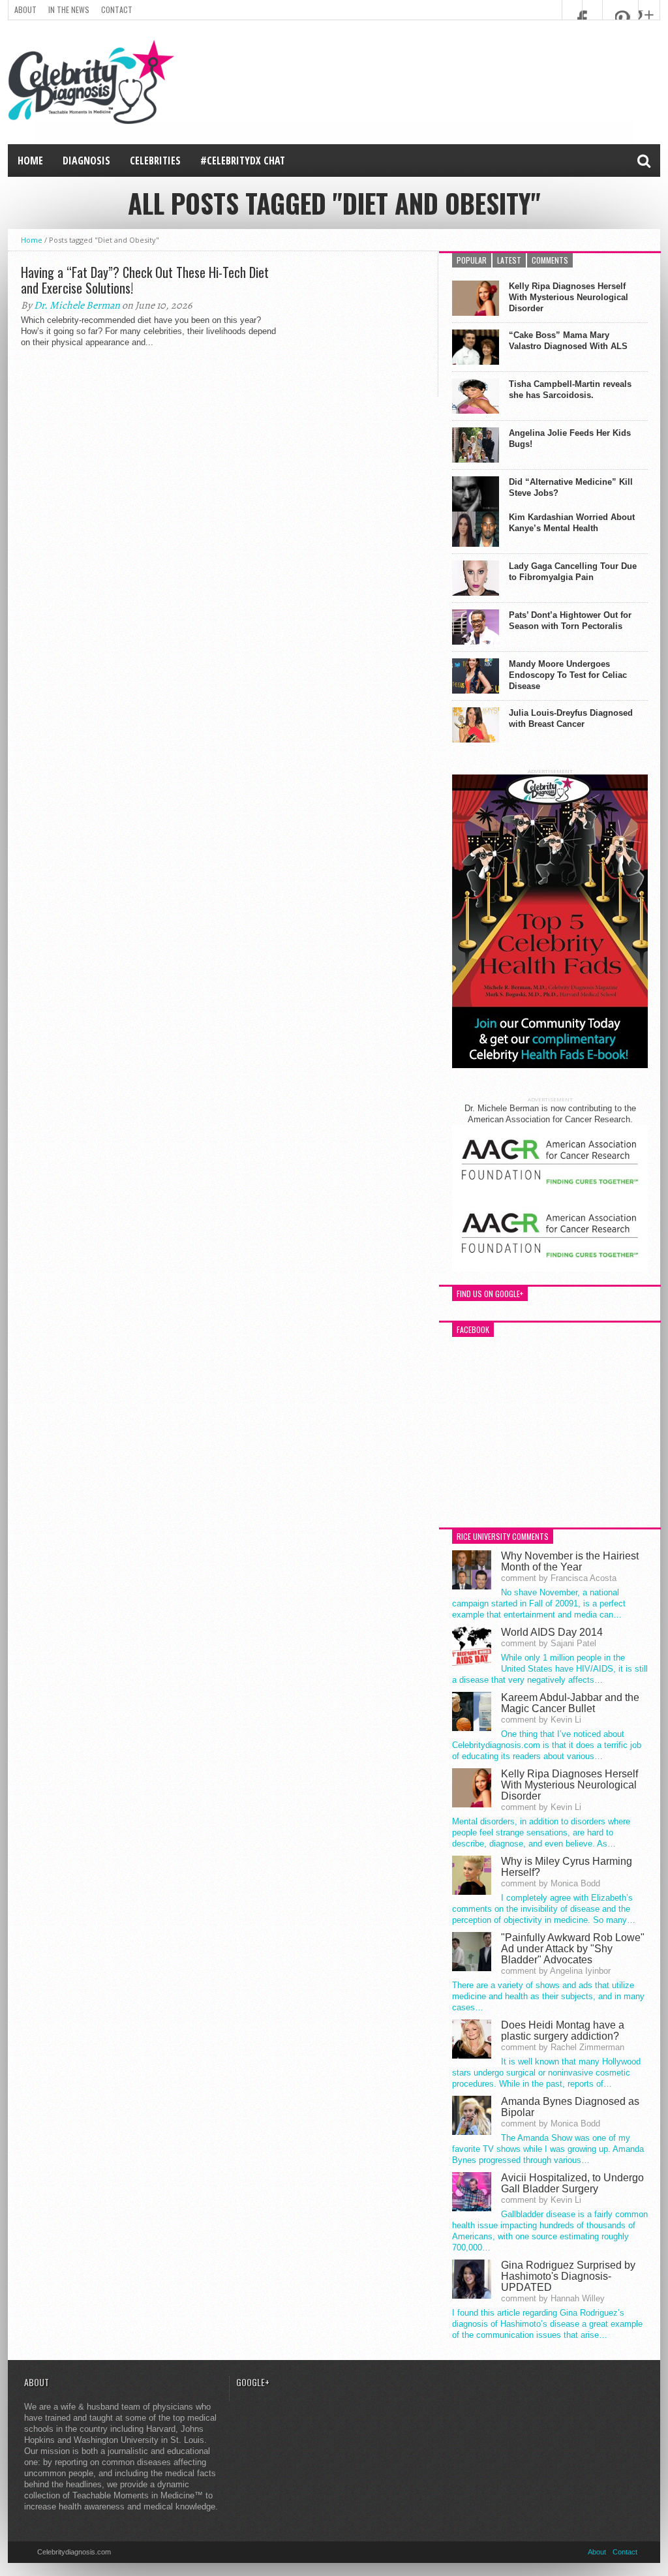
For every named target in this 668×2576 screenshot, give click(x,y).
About (25, 9)
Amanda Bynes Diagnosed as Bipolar (570, 2107)
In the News (69, 9)
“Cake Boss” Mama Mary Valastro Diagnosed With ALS (568, 341)
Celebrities (155, 161)
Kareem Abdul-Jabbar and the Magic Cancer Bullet (570, 1703)
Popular (472, 260)
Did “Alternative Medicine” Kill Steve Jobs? (571, 487)
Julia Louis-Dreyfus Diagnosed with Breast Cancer (571, 718)
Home (30, 161)
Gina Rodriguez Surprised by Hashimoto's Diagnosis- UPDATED (568, 2276)
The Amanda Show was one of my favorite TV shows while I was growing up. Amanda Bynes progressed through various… (548, 2149)
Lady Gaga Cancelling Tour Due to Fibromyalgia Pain (573, 572)
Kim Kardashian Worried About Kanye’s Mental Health (572, 523)
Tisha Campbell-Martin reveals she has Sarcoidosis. (570, 390)
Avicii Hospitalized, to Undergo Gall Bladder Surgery (572, 2183)
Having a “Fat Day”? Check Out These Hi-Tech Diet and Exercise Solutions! (145, 280)
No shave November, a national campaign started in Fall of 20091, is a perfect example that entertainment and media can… (539, 1603)
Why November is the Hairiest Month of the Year (570, 1561)
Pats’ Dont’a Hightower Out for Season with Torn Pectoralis (570, 621)
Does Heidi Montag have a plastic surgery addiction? (563, 2031)
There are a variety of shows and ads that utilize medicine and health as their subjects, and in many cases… (548, 1996)
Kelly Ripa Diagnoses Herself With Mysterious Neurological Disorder (569, 297)
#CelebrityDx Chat (243, 161)
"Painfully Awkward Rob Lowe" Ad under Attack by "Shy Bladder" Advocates (573, 1949)
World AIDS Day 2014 (552, 1632)
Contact (117, 9)
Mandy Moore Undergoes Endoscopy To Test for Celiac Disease (568, 675)
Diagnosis (86, 161)
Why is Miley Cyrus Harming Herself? (567, 1867)
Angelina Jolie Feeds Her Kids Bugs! (570, 438)
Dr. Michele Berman (77, 305)
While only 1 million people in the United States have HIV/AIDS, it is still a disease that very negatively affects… (550, 1669)
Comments (550, 260)
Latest (509, 260)
